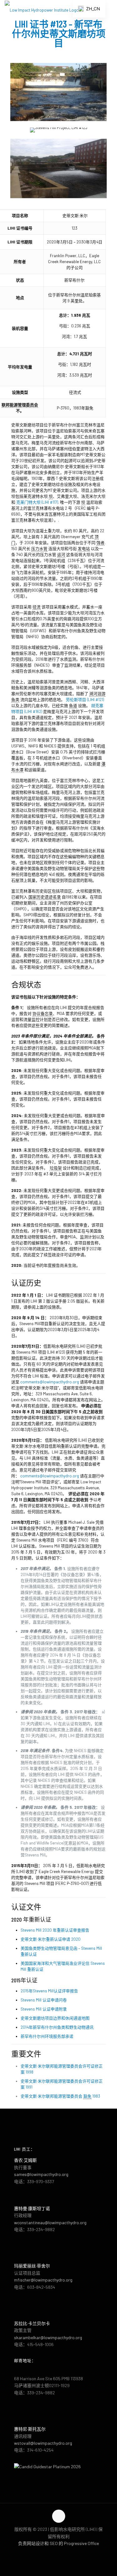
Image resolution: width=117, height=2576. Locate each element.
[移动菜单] (109, 9)
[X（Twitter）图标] (58, 2553)
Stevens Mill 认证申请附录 (44, 2009)
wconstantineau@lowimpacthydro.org (50, 2222)
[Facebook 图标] (52, 2553)
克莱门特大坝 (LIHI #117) (37, 502)
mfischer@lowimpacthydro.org (43, 2280)
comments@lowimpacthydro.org (50, 1382)
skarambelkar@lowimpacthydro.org (48, 2337)
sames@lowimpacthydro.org (41, 2174)
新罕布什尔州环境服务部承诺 (47, 2036)
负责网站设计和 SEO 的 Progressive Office (58, 2543)
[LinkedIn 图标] (65, 2553)
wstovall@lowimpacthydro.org (43, 2443)
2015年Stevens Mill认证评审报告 (49, 1991)
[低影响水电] (43, 9)
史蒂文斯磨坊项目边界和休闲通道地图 (55, 2018)
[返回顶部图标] (59, 2516)
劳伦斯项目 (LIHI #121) (85, 700)
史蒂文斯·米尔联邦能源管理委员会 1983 (60, 2096)
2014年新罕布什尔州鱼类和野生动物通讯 (57, 2027)
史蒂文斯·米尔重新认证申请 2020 (51, 1939)
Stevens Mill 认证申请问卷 (44, 2000)
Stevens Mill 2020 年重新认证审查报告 (55, 1930)
